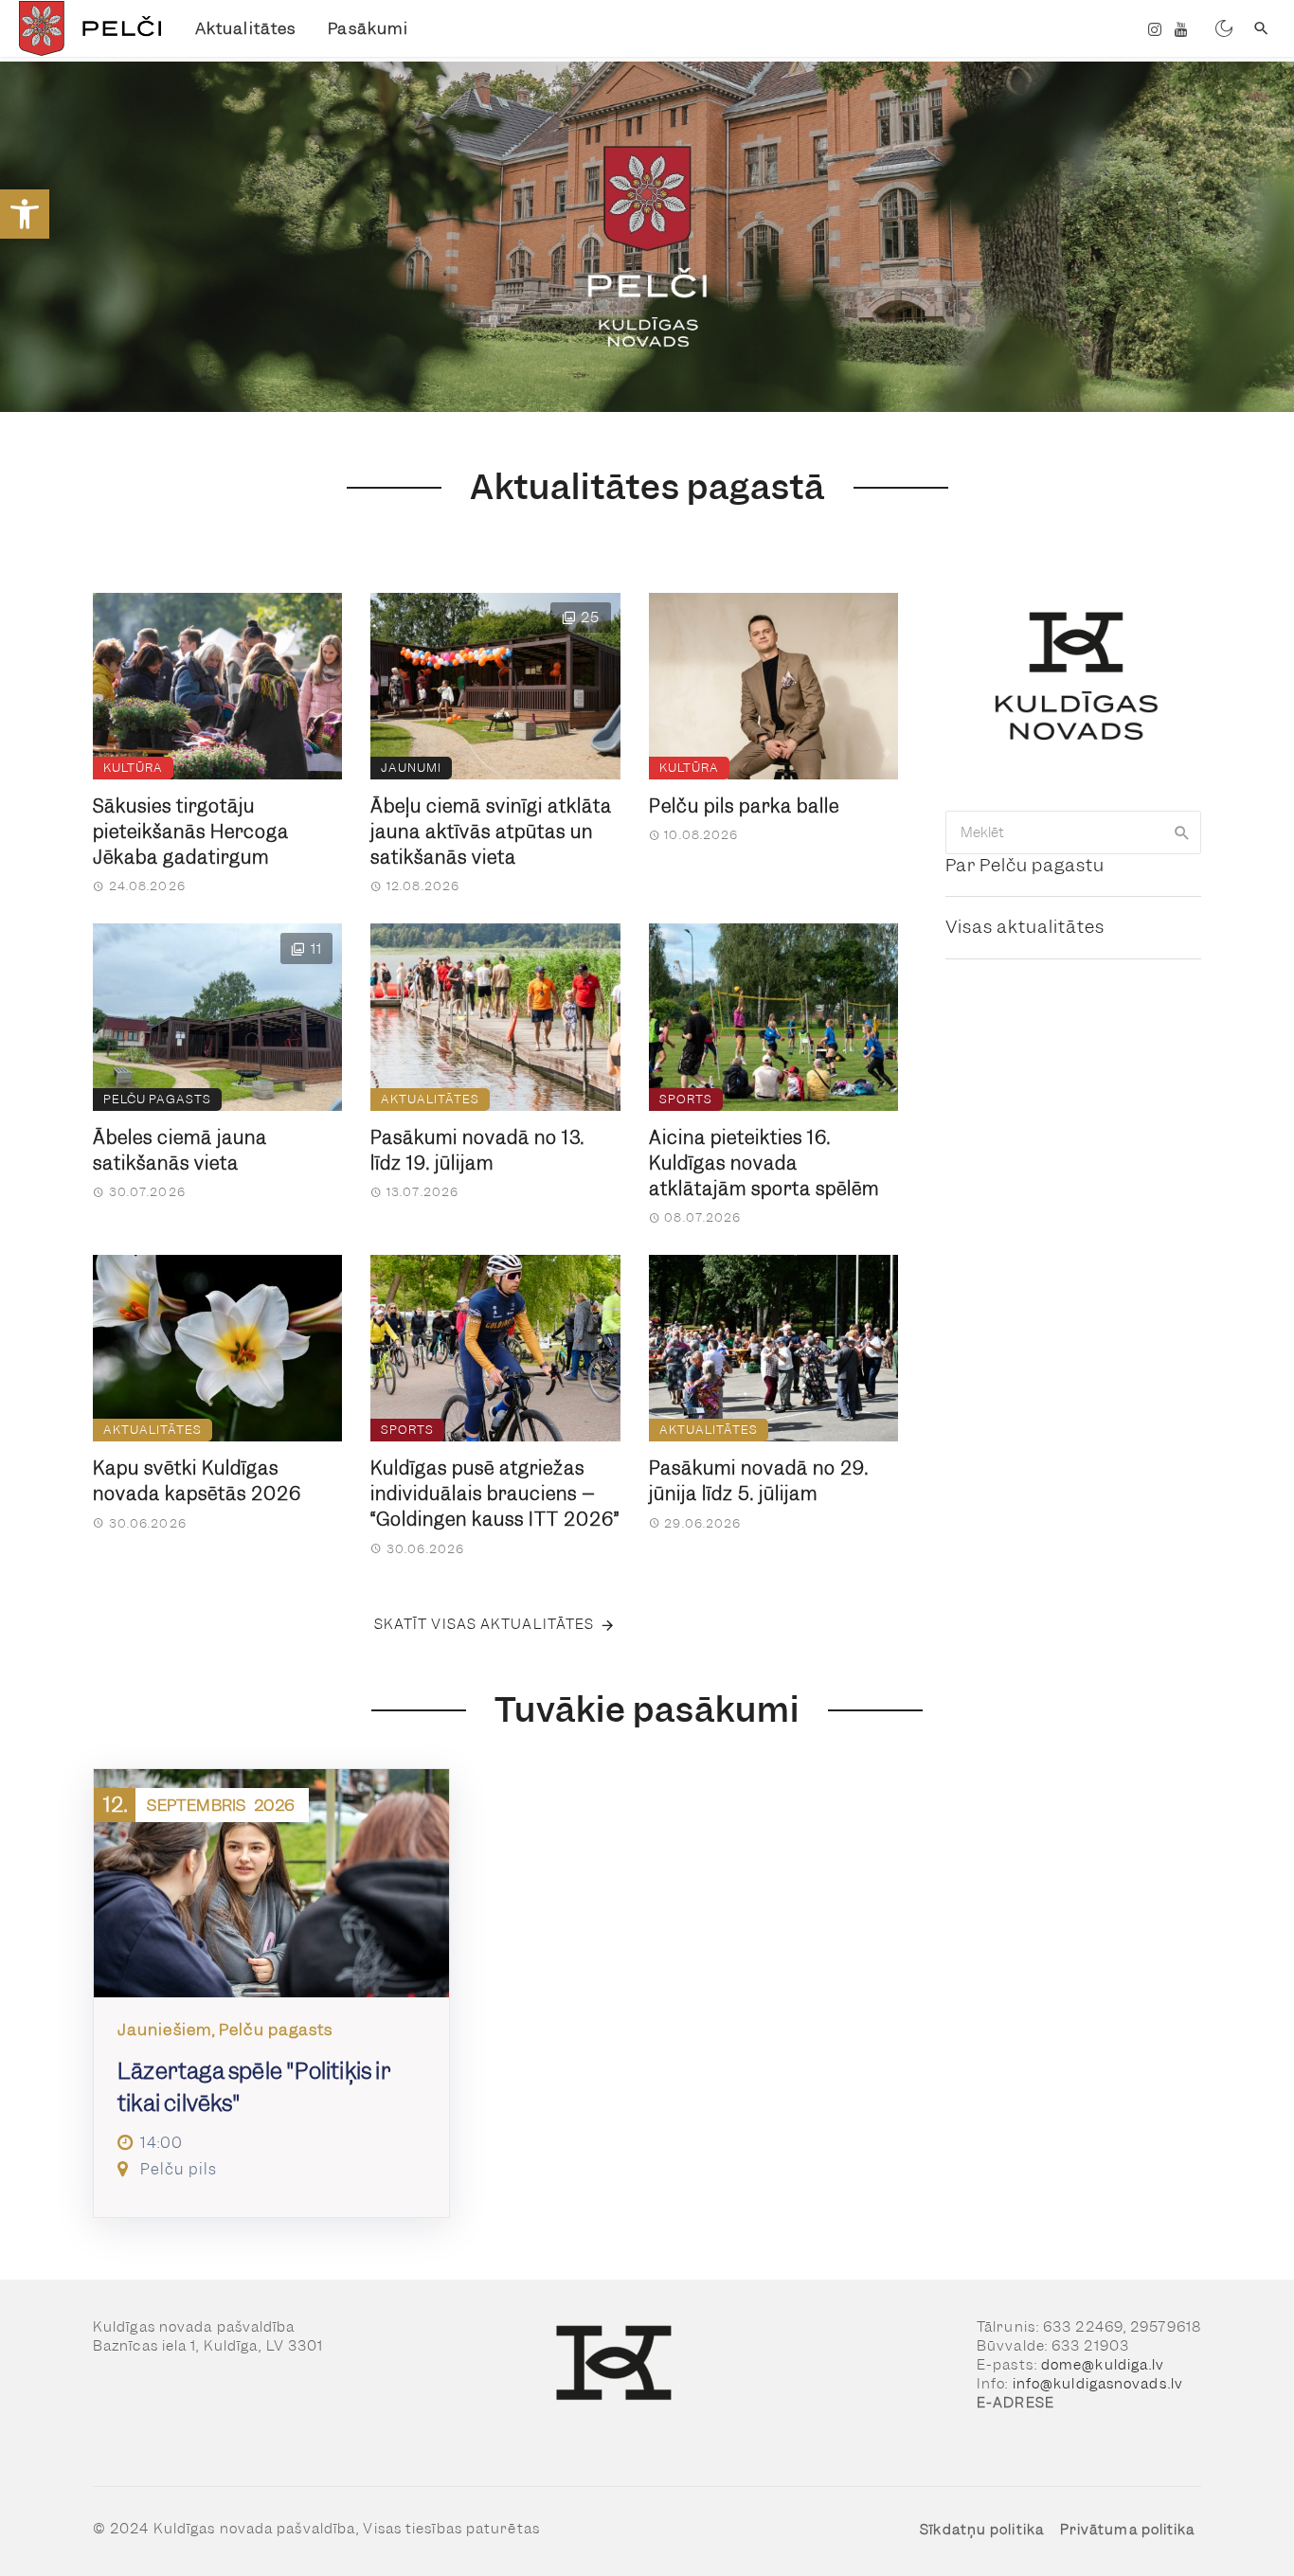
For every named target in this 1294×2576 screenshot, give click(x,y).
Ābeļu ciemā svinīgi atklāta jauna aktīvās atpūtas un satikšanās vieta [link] (491, 832)
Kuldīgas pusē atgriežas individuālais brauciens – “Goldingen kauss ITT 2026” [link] (495, 1494)
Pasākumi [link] (368, 28)
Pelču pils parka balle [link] (744, 806)
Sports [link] (686, 1099)
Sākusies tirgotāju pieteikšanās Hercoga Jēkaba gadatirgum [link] (191, 832)
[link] (25, 214)
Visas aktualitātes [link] (1025, 927)
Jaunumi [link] (411, 768)
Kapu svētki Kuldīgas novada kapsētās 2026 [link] (197, 1481)
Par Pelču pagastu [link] (1025, 865)
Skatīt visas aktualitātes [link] (485, 1624)
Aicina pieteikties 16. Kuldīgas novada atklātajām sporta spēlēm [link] (764, 1163)
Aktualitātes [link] (245, 28)
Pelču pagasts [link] (157, 1099)
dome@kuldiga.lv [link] (1103, 2365)
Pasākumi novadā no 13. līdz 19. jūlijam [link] (477, 1151)
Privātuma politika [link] (1128, 2530)
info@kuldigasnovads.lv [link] (1098, 2384)
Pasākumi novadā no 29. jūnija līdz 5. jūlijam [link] (759, 1481)
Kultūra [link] (133, 768)
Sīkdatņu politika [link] (982, 2530)
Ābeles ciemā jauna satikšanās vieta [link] (180, 1151)
